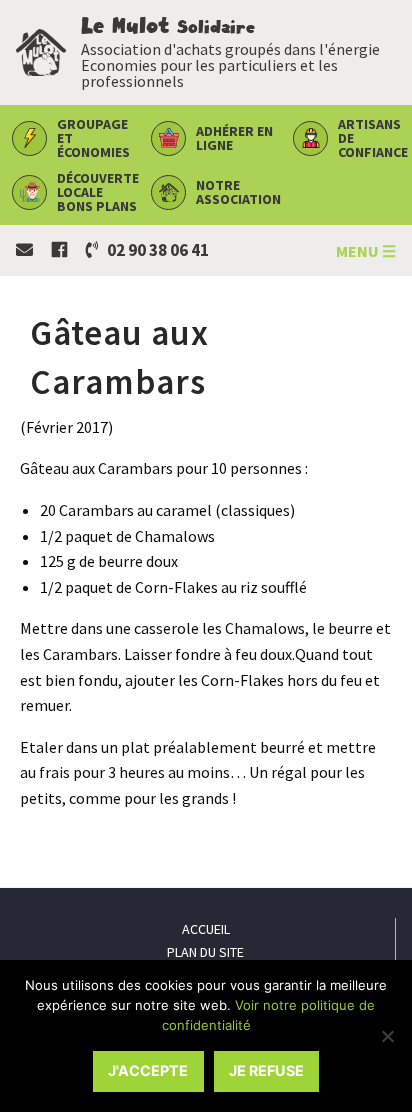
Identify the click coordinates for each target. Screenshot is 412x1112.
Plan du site (205, 952)
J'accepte (148, 1070)
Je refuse (266, 1070)
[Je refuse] (387, 1036)
